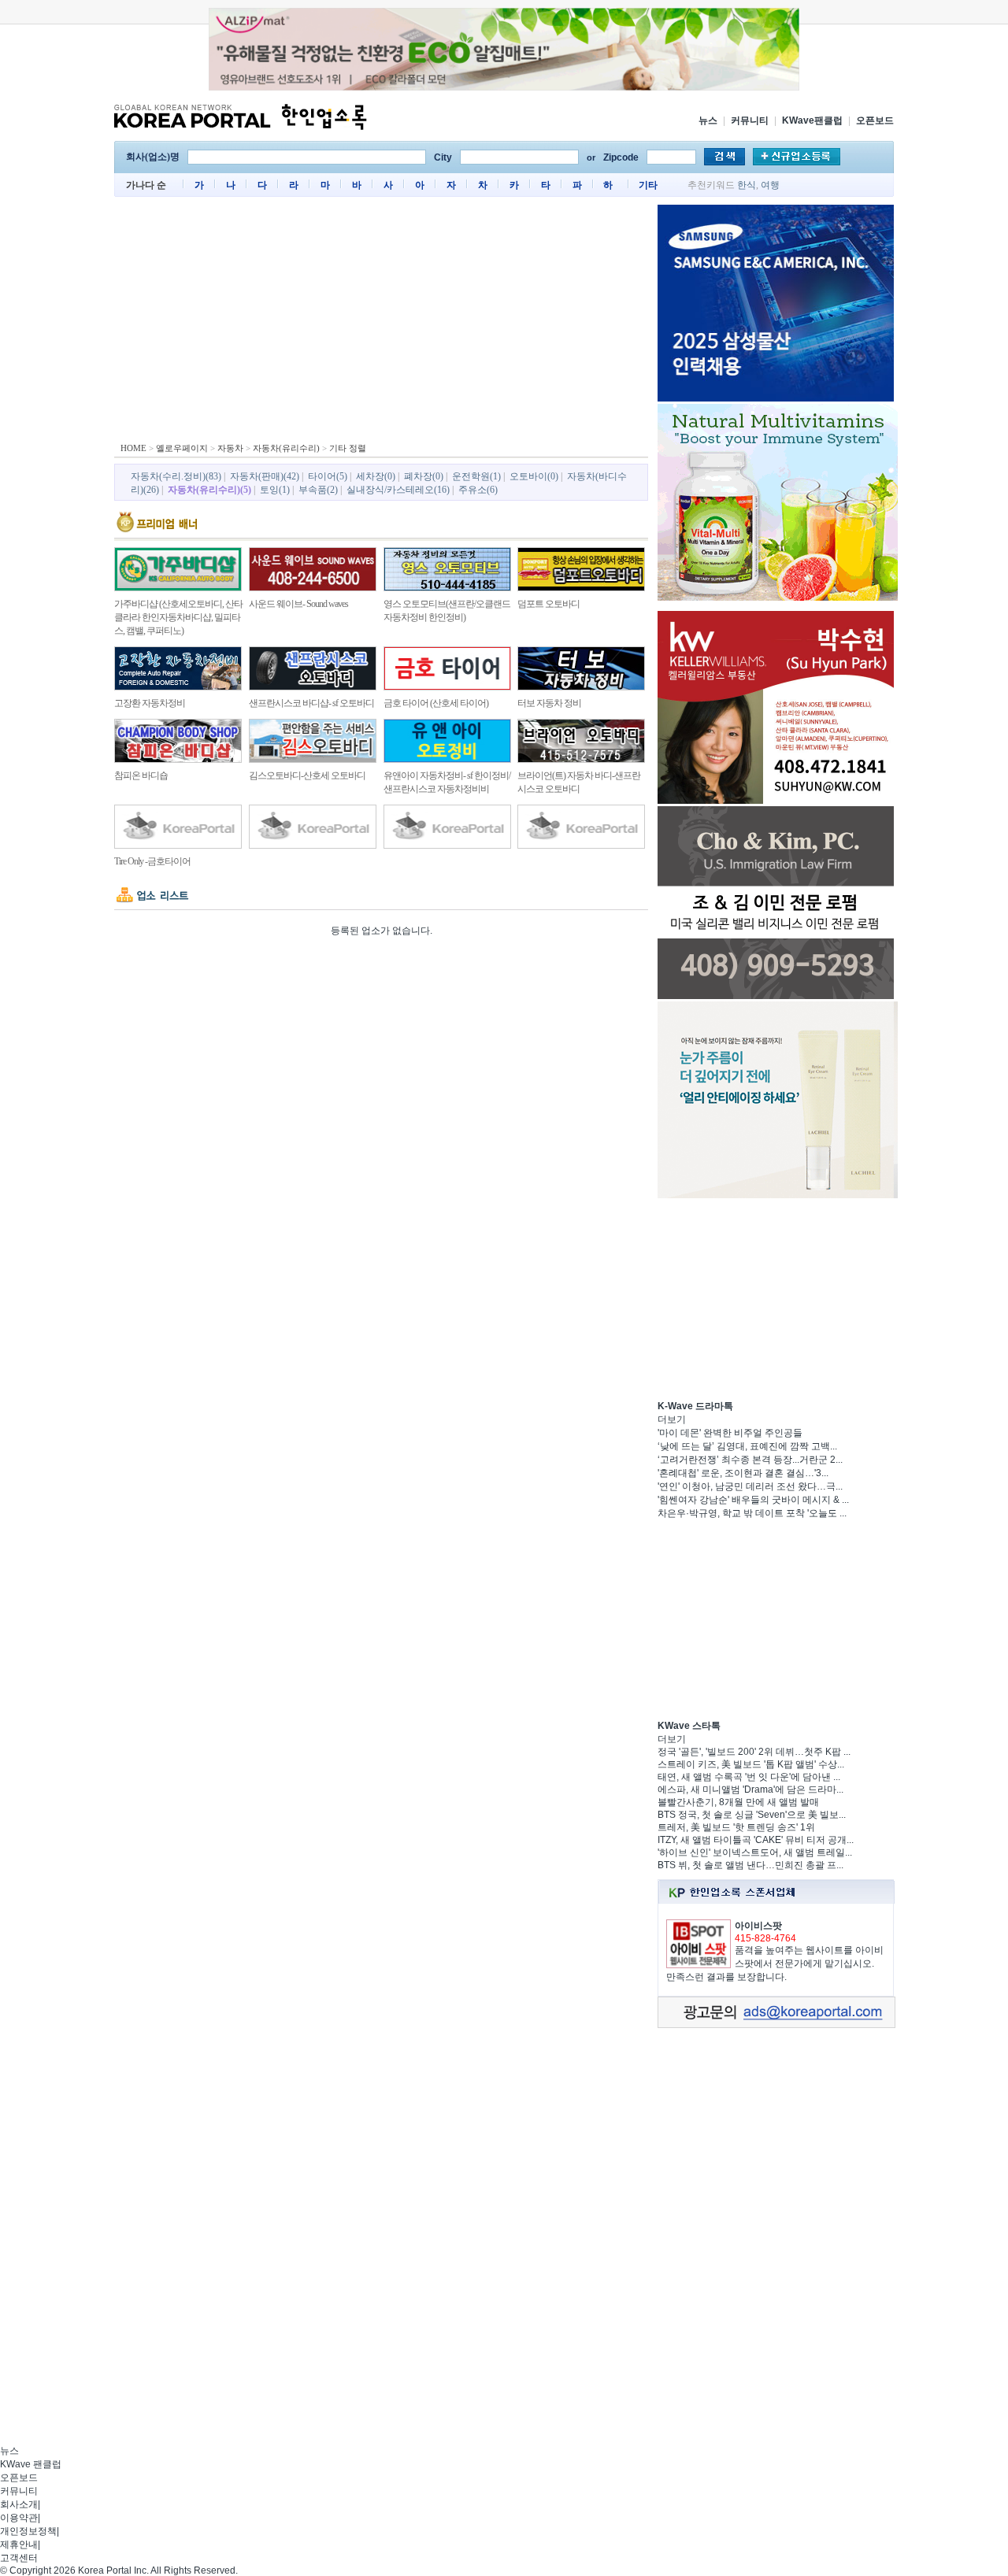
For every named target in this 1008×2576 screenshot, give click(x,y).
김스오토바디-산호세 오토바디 (307, 775)
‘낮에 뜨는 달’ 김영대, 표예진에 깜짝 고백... (747, 1446)
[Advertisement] (381, 323)
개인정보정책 (28, 2531)
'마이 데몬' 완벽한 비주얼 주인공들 (730, 1433)
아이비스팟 (758, 1926)
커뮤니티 (750, 120)
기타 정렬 (348, 448)
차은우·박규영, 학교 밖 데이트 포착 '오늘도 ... (752, 1513)
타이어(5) (328, 476)
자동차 (230, 448)
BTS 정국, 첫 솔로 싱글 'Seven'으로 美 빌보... (752, 1815)
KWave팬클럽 (812, 120)
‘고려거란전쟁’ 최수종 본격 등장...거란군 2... (750, 1460)
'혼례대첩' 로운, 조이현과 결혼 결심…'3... (743, 1473)
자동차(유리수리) (286, 448)
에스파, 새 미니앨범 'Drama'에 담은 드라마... (750, 1790)
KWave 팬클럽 (31, 2464)
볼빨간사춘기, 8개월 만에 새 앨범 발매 (738, 1802)
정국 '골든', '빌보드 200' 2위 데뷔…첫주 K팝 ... (754, 1752)
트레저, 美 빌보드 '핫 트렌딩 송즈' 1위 (736, 1827)
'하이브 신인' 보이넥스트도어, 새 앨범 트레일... (755, 1852)
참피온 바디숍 (141, 775)
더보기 (672, 1419)
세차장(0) (376, 476)
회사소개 (19, 2504)
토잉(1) (275, 490)
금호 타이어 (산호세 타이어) (436, 703)
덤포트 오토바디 (548, 604)
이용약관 (19, 2518)
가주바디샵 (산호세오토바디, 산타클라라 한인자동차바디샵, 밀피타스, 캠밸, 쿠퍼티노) (178, 617)
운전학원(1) (476, 476)
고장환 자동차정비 (150, 703)
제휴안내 (19, 2545)
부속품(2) (318, 490)
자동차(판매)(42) (265, 476)
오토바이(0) (534, 476)
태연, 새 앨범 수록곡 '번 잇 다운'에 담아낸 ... (749, 1777)
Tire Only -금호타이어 (152, 861)
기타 (648, 185)
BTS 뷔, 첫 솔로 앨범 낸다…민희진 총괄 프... (750, 1865)
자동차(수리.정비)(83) (176, 476)
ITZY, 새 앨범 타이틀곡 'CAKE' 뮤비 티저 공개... (756, 1840)
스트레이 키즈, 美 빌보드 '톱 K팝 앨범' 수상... (751, 1764)
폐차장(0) (424, 476)
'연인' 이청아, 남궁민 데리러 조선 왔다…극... (750, 1486)
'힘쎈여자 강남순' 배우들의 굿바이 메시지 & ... (753, 1500)
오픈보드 (875, 120)
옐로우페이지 (182, 448)
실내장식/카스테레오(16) (398, 490)
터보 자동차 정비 (549, 703)
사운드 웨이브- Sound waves (298, 604)
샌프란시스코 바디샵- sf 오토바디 (311, 703)
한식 (747, 185)
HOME (133, 448)
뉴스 (708, 120)
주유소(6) (478, 490)
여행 (770, 185)
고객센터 (19, 2558)
